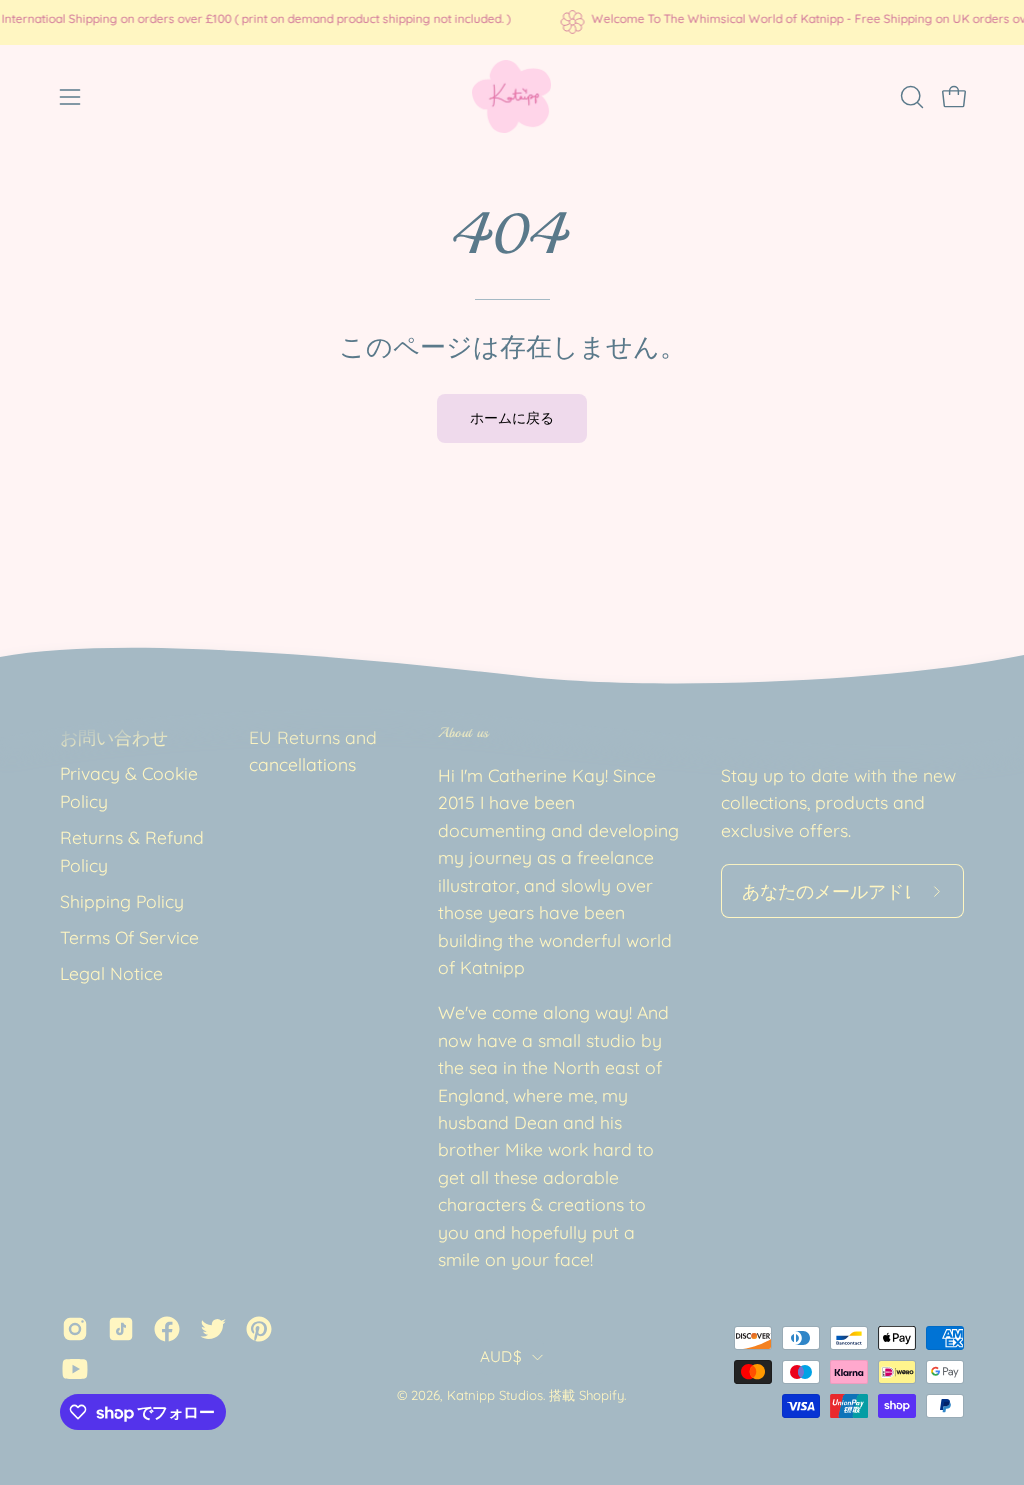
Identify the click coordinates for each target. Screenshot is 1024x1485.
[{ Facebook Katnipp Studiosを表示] (167, 1329)
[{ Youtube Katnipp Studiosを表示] (75, 1369)
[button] (910, 97)
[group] (512, 22)
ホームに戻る (512, 418)
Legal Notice (111, 973)
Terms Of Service (129, 937)
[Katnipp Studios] (512, 96)
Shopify (601, 1395)
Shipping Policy (122, 901)
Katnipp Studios (495, 1395)
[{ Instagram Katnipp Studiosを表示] (75, 1329)
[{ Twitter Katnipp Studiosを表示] (213, 1329)
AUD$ (501, 1356)
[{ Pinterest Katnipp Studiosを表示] (259, 1329)
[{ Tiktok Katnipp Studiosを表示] (121, 1329)
